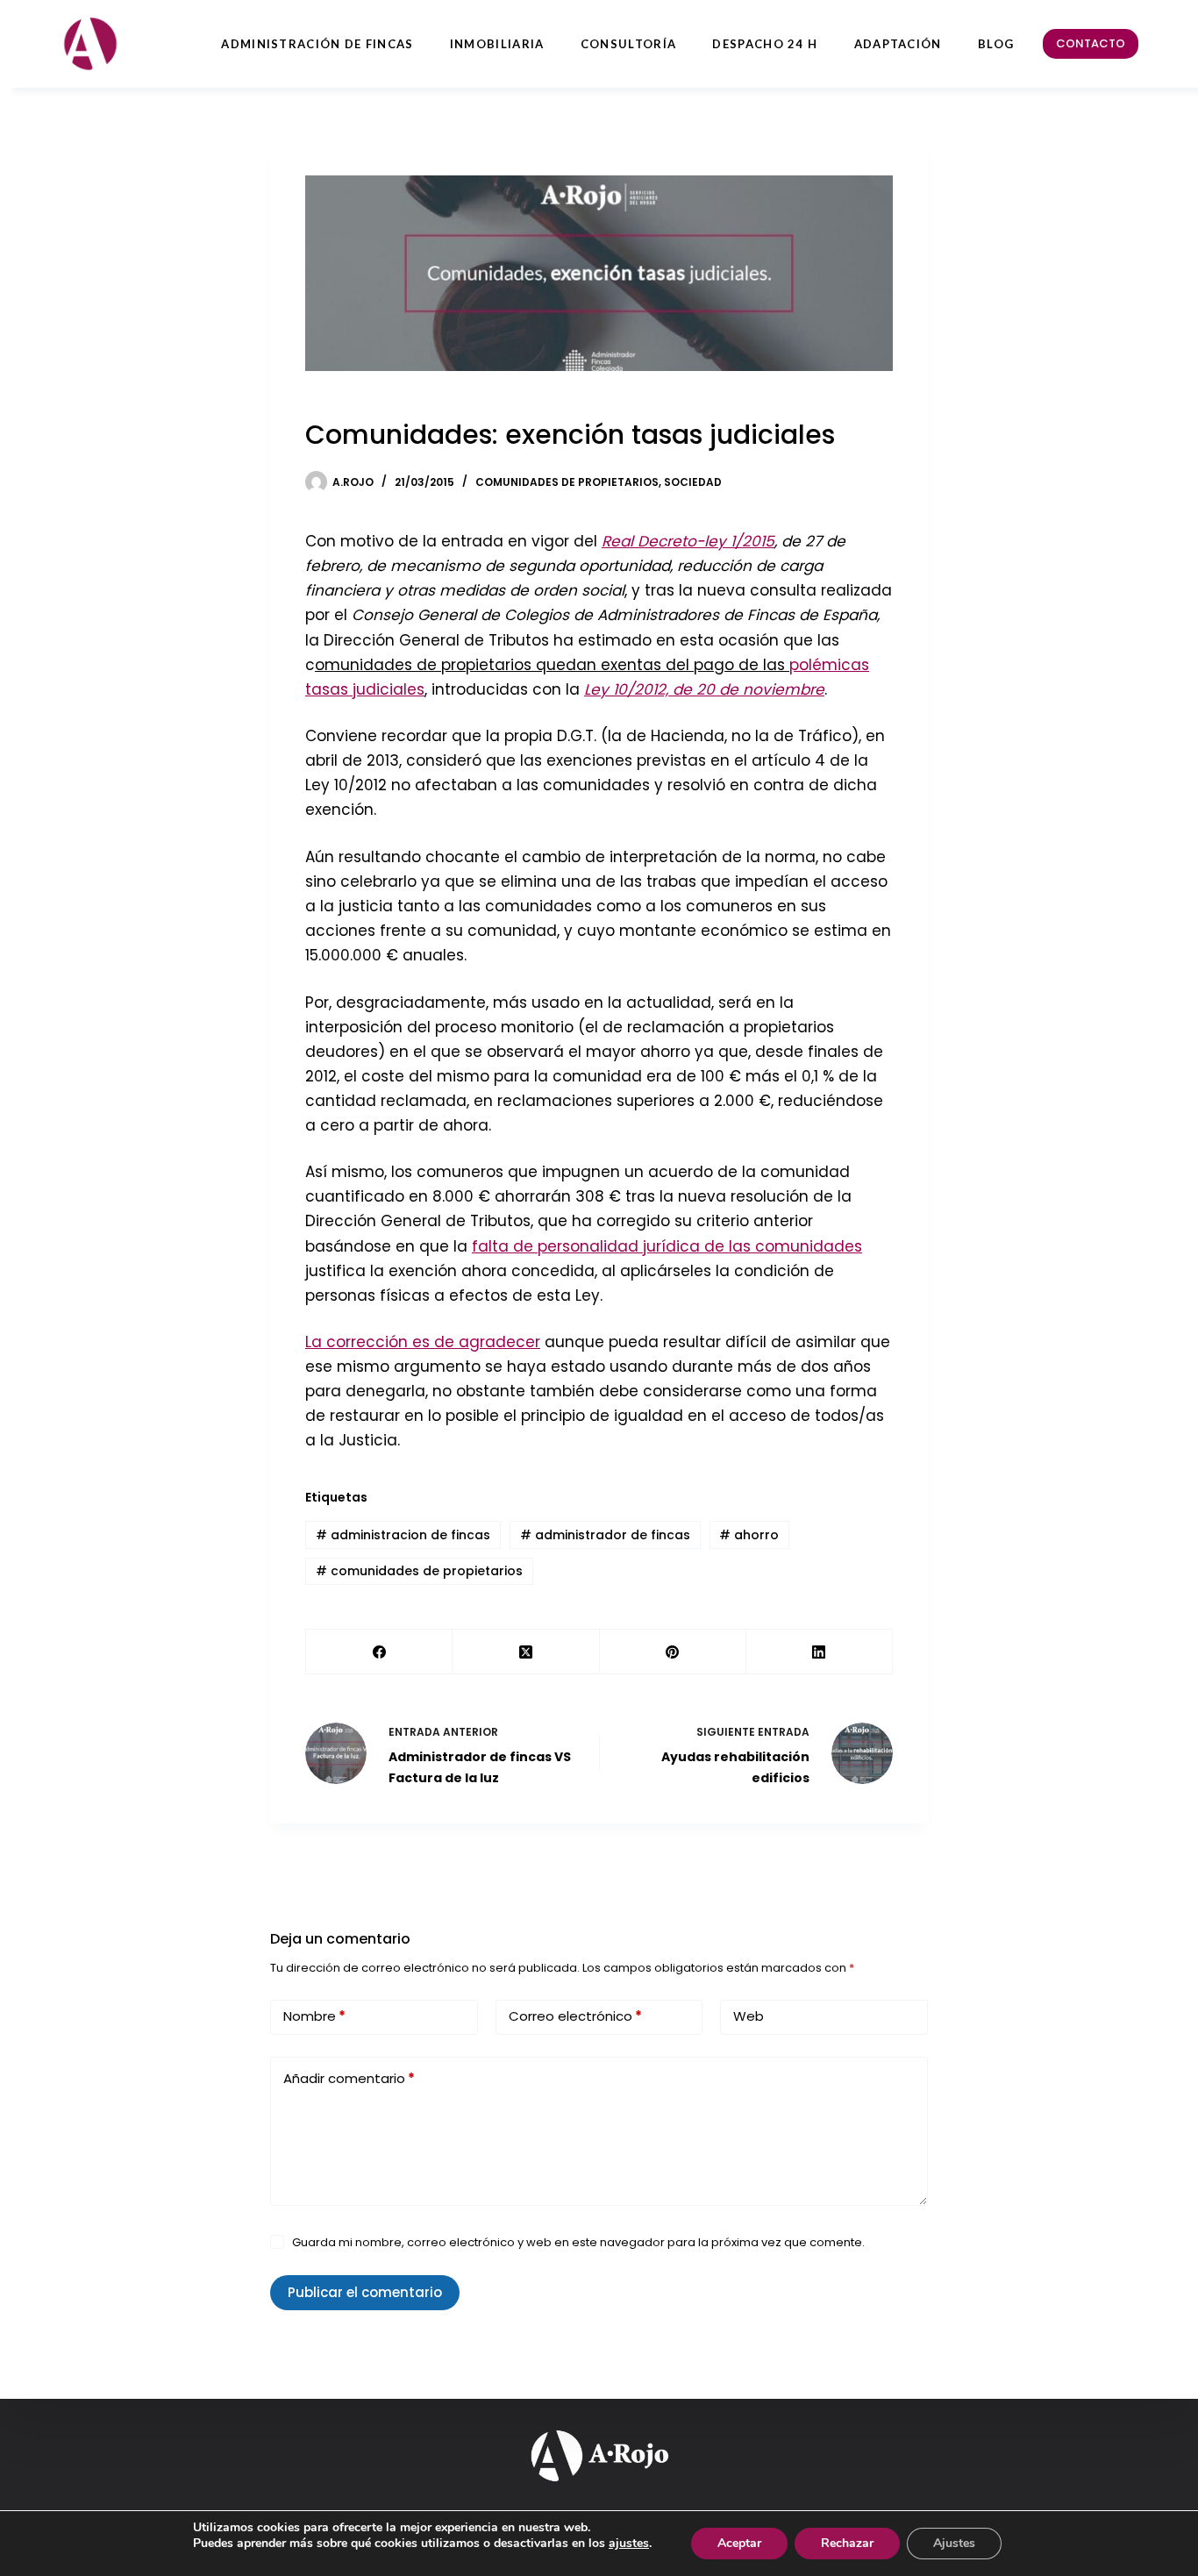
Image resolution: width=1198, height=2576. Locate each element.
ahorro (749, 1535)
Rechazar (847, 2543)
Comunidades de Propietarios (567, 482)
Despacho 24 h (765, 44)
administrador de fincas (605, 1535)
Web (749, 2016)
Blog (996, 44)
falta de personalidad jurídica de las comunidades (667, 1246)
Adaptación (898, 44)
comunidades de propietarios (419, 1571)
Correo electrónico (575, 2016)
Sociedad (693, 482)
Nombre (314, 2016)
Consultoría (628, 44)
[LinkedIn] (820, 1652)
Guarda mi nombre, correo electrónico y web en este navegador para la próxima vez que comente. (578, 2242)
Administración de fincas (317, 44)
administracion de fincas (403, 1535)
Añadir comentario (349, 2078)
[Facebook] (379, 1652)
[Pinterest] (673, 1652)
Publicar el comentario (365, 2292)
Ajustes (954, 2543)
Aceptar (739, 2543)
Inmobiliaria (497, 44)
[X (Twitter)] (526, 1652)
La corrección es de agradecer (423, 1342)
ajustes (629, 2544)
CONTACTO (1091, 43)
